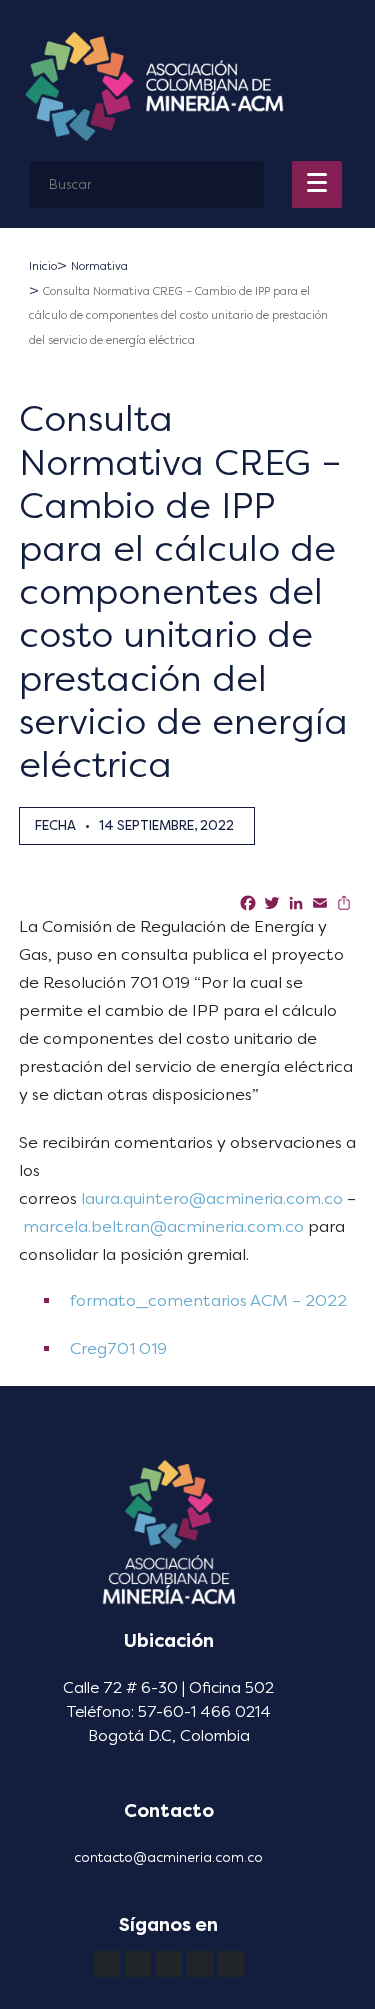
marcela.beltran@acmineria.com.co (163, 1226)
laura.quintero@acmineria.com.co (212, 1198)
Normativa (99, 266)
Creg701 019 (116, 1348)
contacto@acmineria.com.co (168, 1857)
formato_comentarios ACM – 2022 (206, 1300)
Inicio (43, 266)
